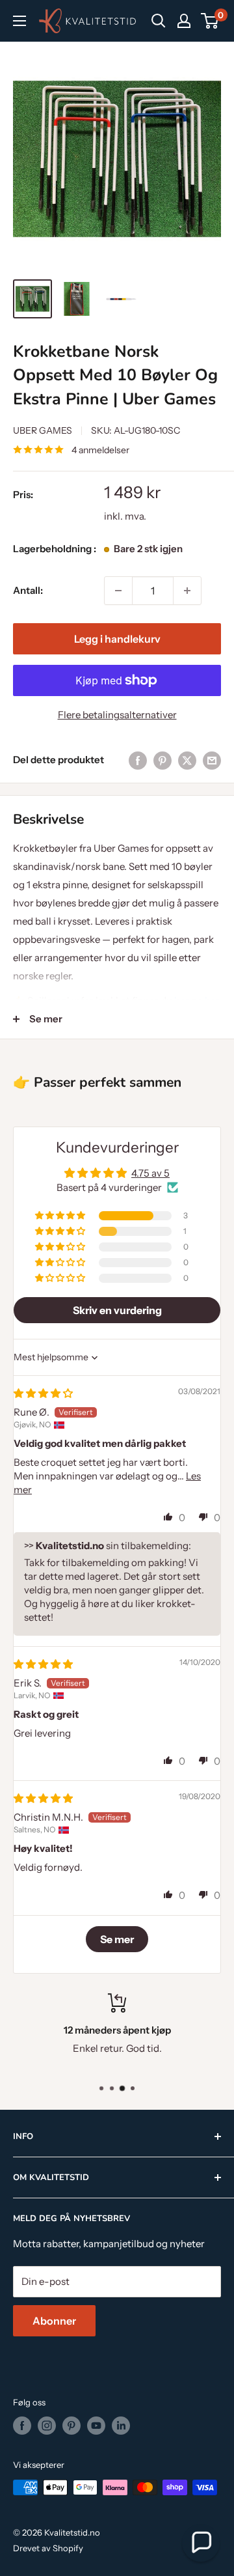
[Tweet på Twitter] (187, 760)
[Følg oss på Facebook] (22, 2426)
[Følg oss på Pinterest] (71, 2426)
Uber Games (43, 430)
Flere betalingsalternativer (117, 715)
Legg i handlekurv (117, 639)
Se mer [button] (117, 1939)
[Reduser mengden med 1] (118, 591)
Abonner (54, 2321)
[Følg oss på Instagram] (47, 2426)
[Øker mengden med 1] (187, 591)
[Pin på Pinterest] (162, 760)
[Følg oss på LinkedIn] (121, 2426)
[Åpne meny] (19, 21)
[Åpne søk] (159, 21)
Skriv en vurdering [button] (117, 1310)
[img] (43, 1393)
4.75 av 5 (150, 1173)
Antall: (28, 590)
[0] (210, 21)
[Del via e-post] (212, 760)
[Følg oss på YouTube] (96, 2426)
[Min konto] (184, 21)
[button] (61, 1216)
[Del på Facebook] (138, 760)
